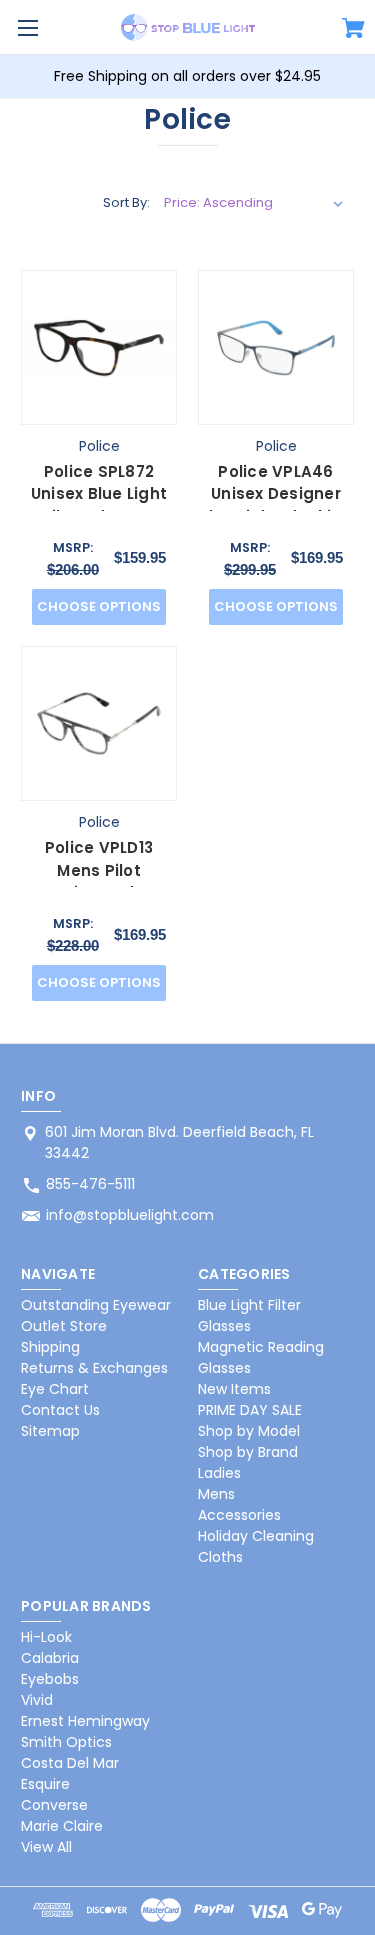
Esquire (45, 1784)
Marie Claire (62, 1826)
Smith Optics (66, 1742)
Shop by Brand (248, 1452)
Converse (54, 1805)
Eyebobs (50, 1679)
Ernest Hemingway (85, 1721)
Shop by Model (249, 1431)
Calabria (50, 1658)
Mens (216, 1494)
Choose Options (99, 606)
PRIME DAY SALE (250, 1410)
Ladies (219, 1473)
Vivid (37, 1700)
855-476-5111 (90, 1184)
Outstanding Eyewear (96, 1305)
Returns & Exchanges (94, 1368)
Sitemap (50, 1431)
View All (46, 1847)
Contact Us (60, 1410)
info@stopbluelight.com (130, 1215)
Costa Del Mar (70, 1763)
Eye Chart (55, 1389)
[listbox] (254, 203)
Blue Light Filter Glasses (249, 1315)
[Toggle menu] (27, 27)
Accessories (239, 1515)
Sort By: (126, 202)
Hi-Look (46, 1637)
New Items (234, 1389)
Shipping (50, 1347)
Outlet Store (64, 1326)
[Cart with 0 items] (353, 31)
